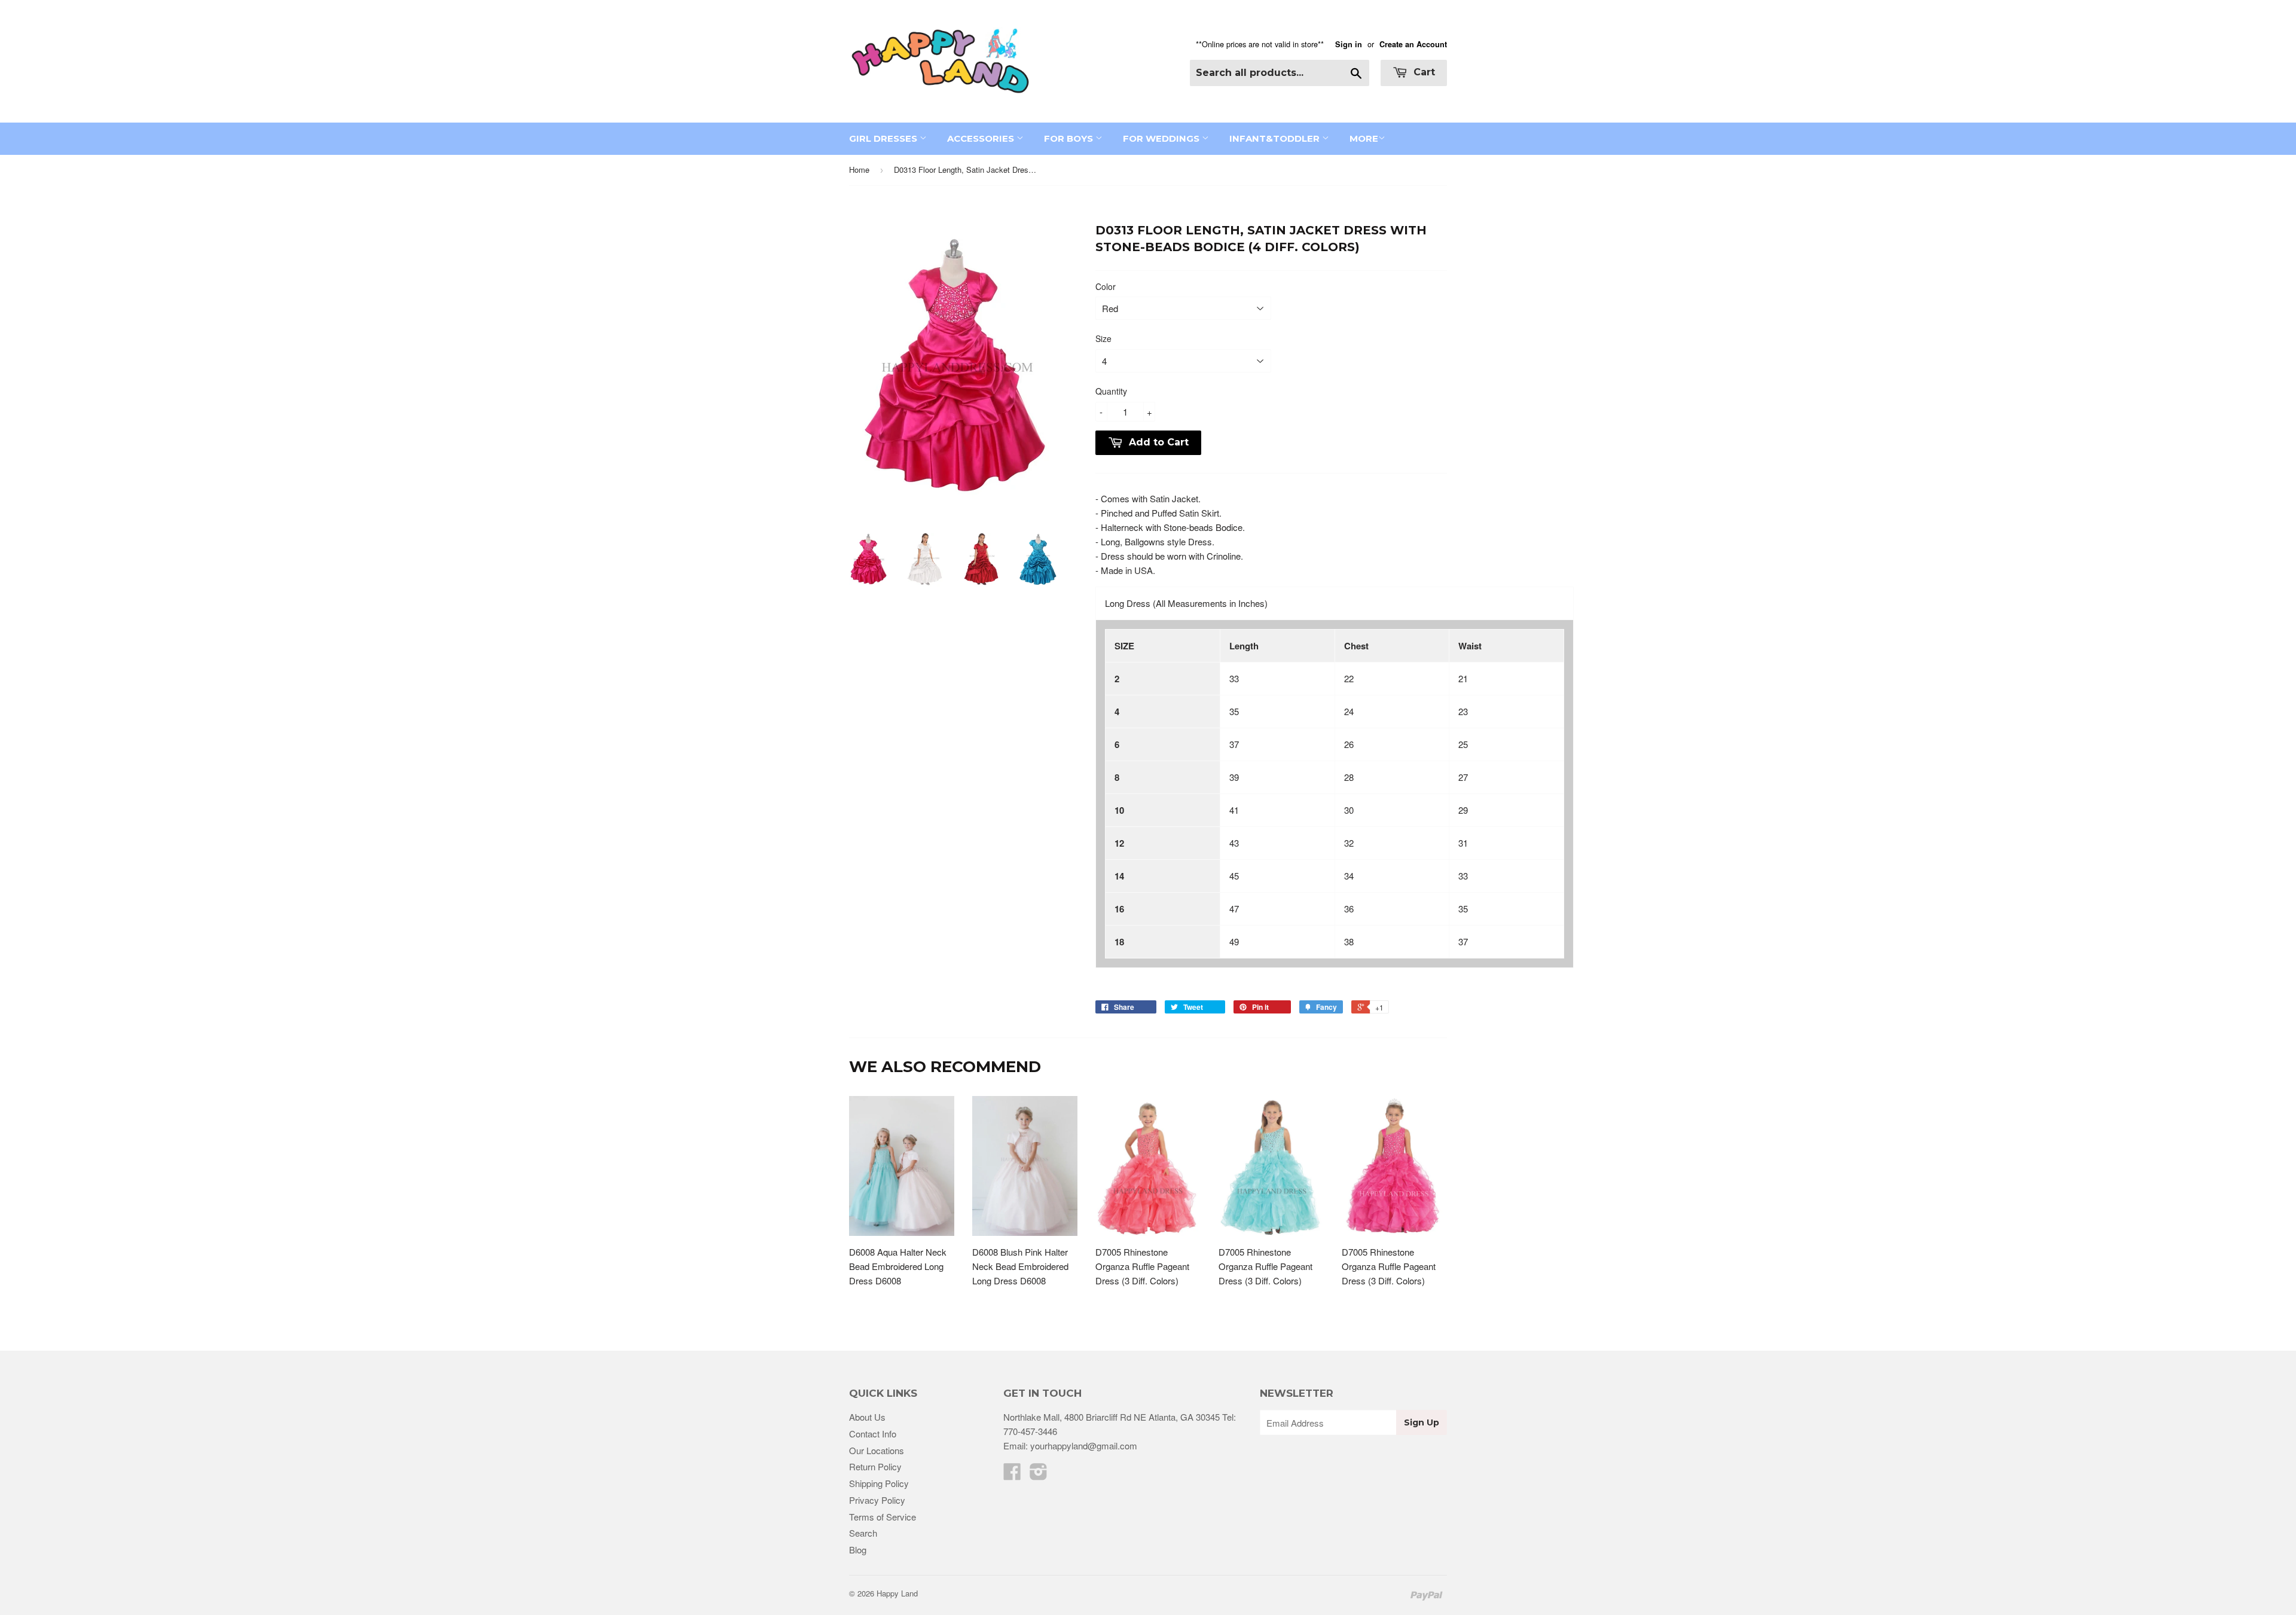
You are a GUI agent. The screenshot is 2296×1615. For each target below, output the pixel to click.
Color (1106, 286)
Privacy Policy (877, 1500)
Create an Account (1413, 44)
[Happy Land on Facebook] (1012, 1475)
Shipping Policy (879, 1483)
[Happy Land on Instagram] (1039, 1475)
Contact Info (873, 1434)
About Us (867, 1417)
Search (863, 1533)
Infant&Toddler (1276, 138)
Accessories (982, 138)
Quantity (1111, 391)
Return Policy (875, 1466)
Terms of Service (883, 1517)
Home (859, 170)
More (1364, 138)
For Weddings (1162, 138)
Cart (1423, 72)
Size (1103, 338)
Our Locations (877, 1450)
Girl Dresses (884, 138)
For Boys (1070, 138)
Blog (858, 1550)
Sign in (1349, 44)
